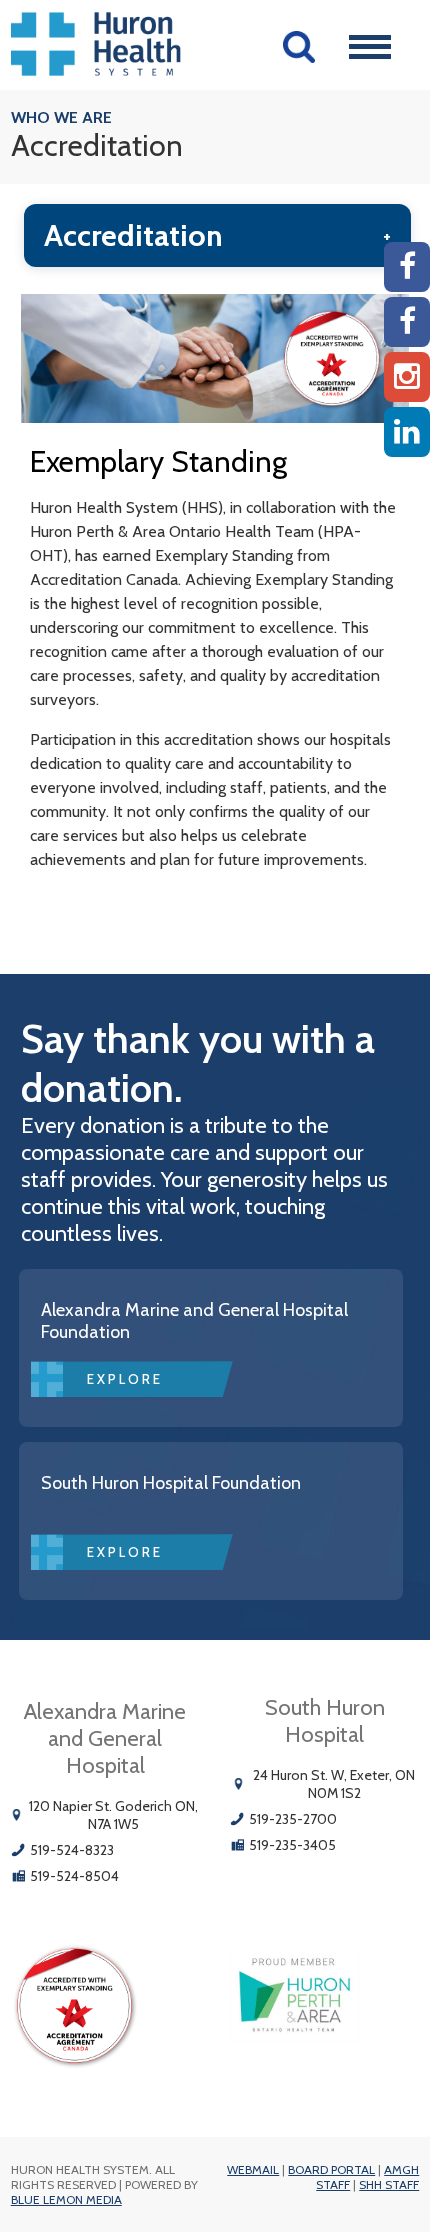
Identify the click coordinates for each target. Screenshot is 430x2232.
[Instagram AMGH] (407, 377)
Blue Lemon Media (66, 2199)
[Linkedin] (407, 432)
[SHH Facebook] (407, 322)
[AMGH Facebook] (407, 267)
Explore (125, 1379)
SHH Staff (389, 2184)
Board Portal (331, 2169)
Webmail (253, 2169)
